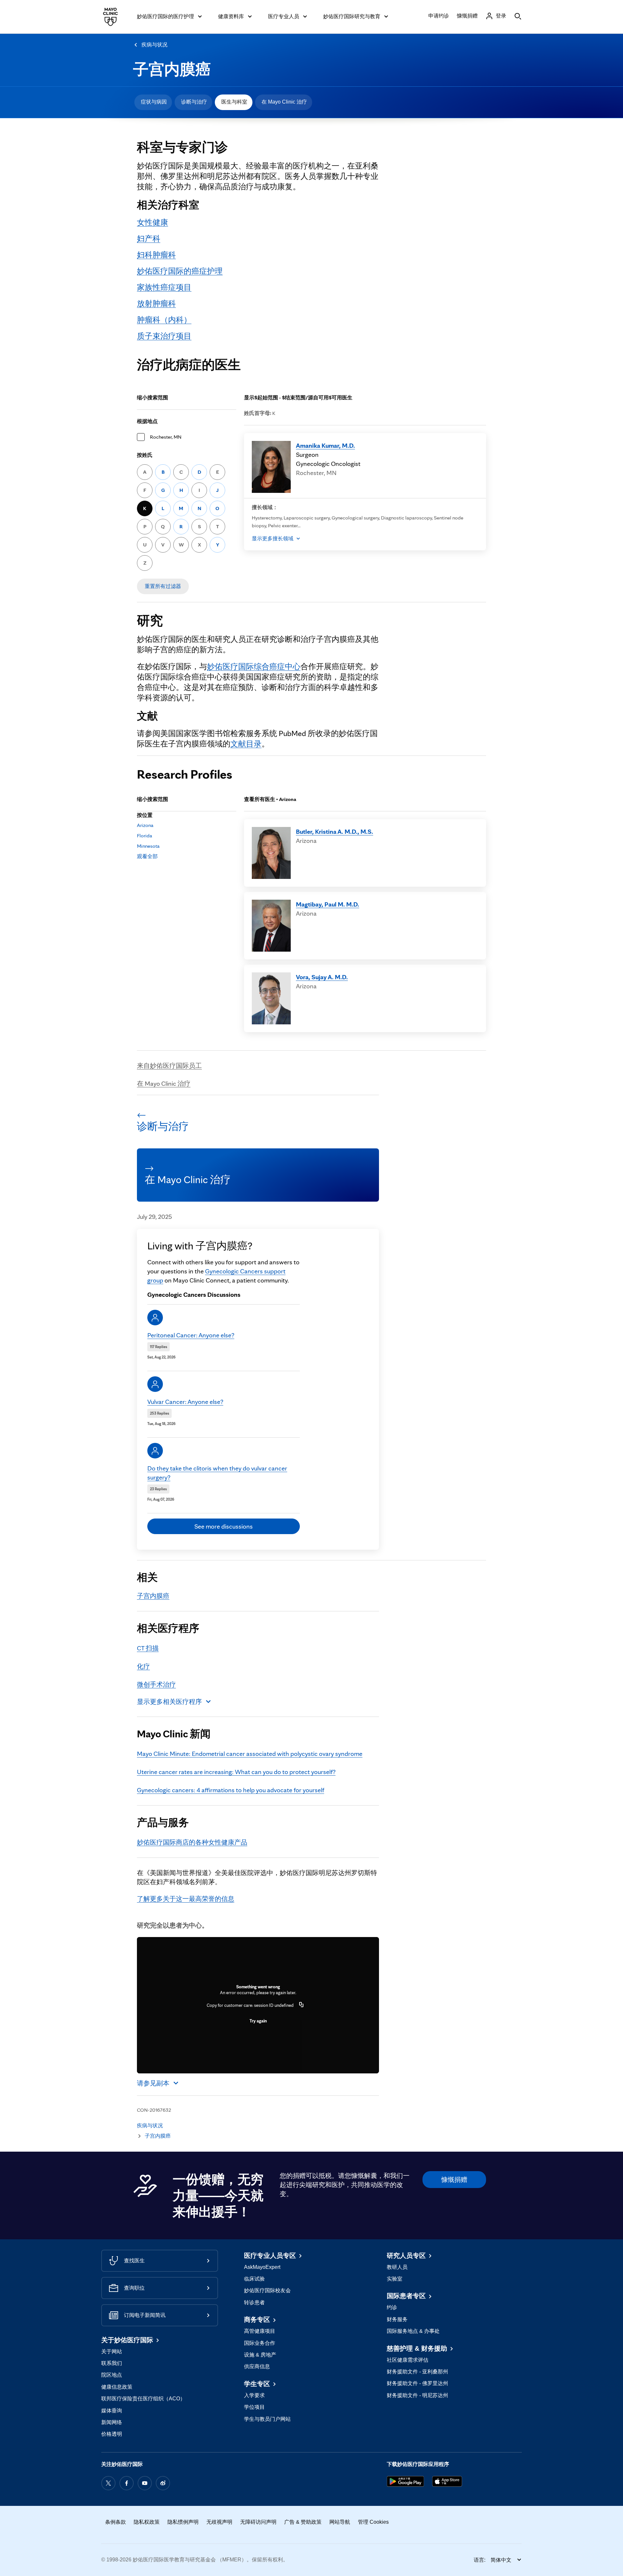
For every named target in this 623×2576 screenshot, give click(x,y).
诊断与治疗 (194, 102)
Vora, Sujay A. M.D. (322, 977)
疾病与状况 (154, 45)
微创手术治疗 (156, 1684)
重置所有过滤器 (163, 586)
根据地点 (147, 421)
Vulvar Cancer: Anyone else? (185, 1402)
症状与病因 (154, 102)
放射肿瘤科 (156, 303)
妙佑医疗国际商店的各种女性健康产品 (192, 1842)
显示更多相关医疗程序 (169, 1702)
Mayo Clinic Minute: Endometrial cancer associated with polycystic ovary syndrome (250, 1754)
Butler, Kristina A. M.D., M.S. (335, 832)
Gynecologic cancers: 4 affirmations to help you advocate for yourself (231, 1790)
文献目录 (246, 744)
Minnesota (148, 846)
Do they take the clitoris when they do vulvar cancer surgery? (217, 1473)
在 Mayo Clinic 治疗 (284, 102)
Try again (258, 2021)
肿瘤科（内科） (164, 320)
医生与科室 (234, 102)
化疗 (143, 1666)
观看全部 (147, 856)
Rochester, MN (166, 437)
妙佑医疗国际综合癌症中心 (254, 666)
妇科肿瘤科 (156, 255)
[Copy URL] (301, 2005)
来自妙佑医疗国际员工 (169, 1066)
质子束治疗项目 (164, 336)
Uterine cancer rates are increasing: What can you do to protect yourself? (236, 1772)
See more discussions (224, 1526)
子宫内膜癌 (172, 69)
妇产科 (149, 238)
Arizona (145, 825)
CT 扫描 (148, 1648)
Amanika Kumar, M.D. (325, 445)
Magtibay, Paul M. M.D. (328, 904)
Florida (145, 836)
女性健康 (153, 222)
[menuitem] (153, 102)
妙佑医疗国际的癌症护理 (180, 271)
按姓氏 (145, 455)
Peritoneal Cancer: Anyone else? (191, 1335)
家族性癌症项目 (164, 287)
